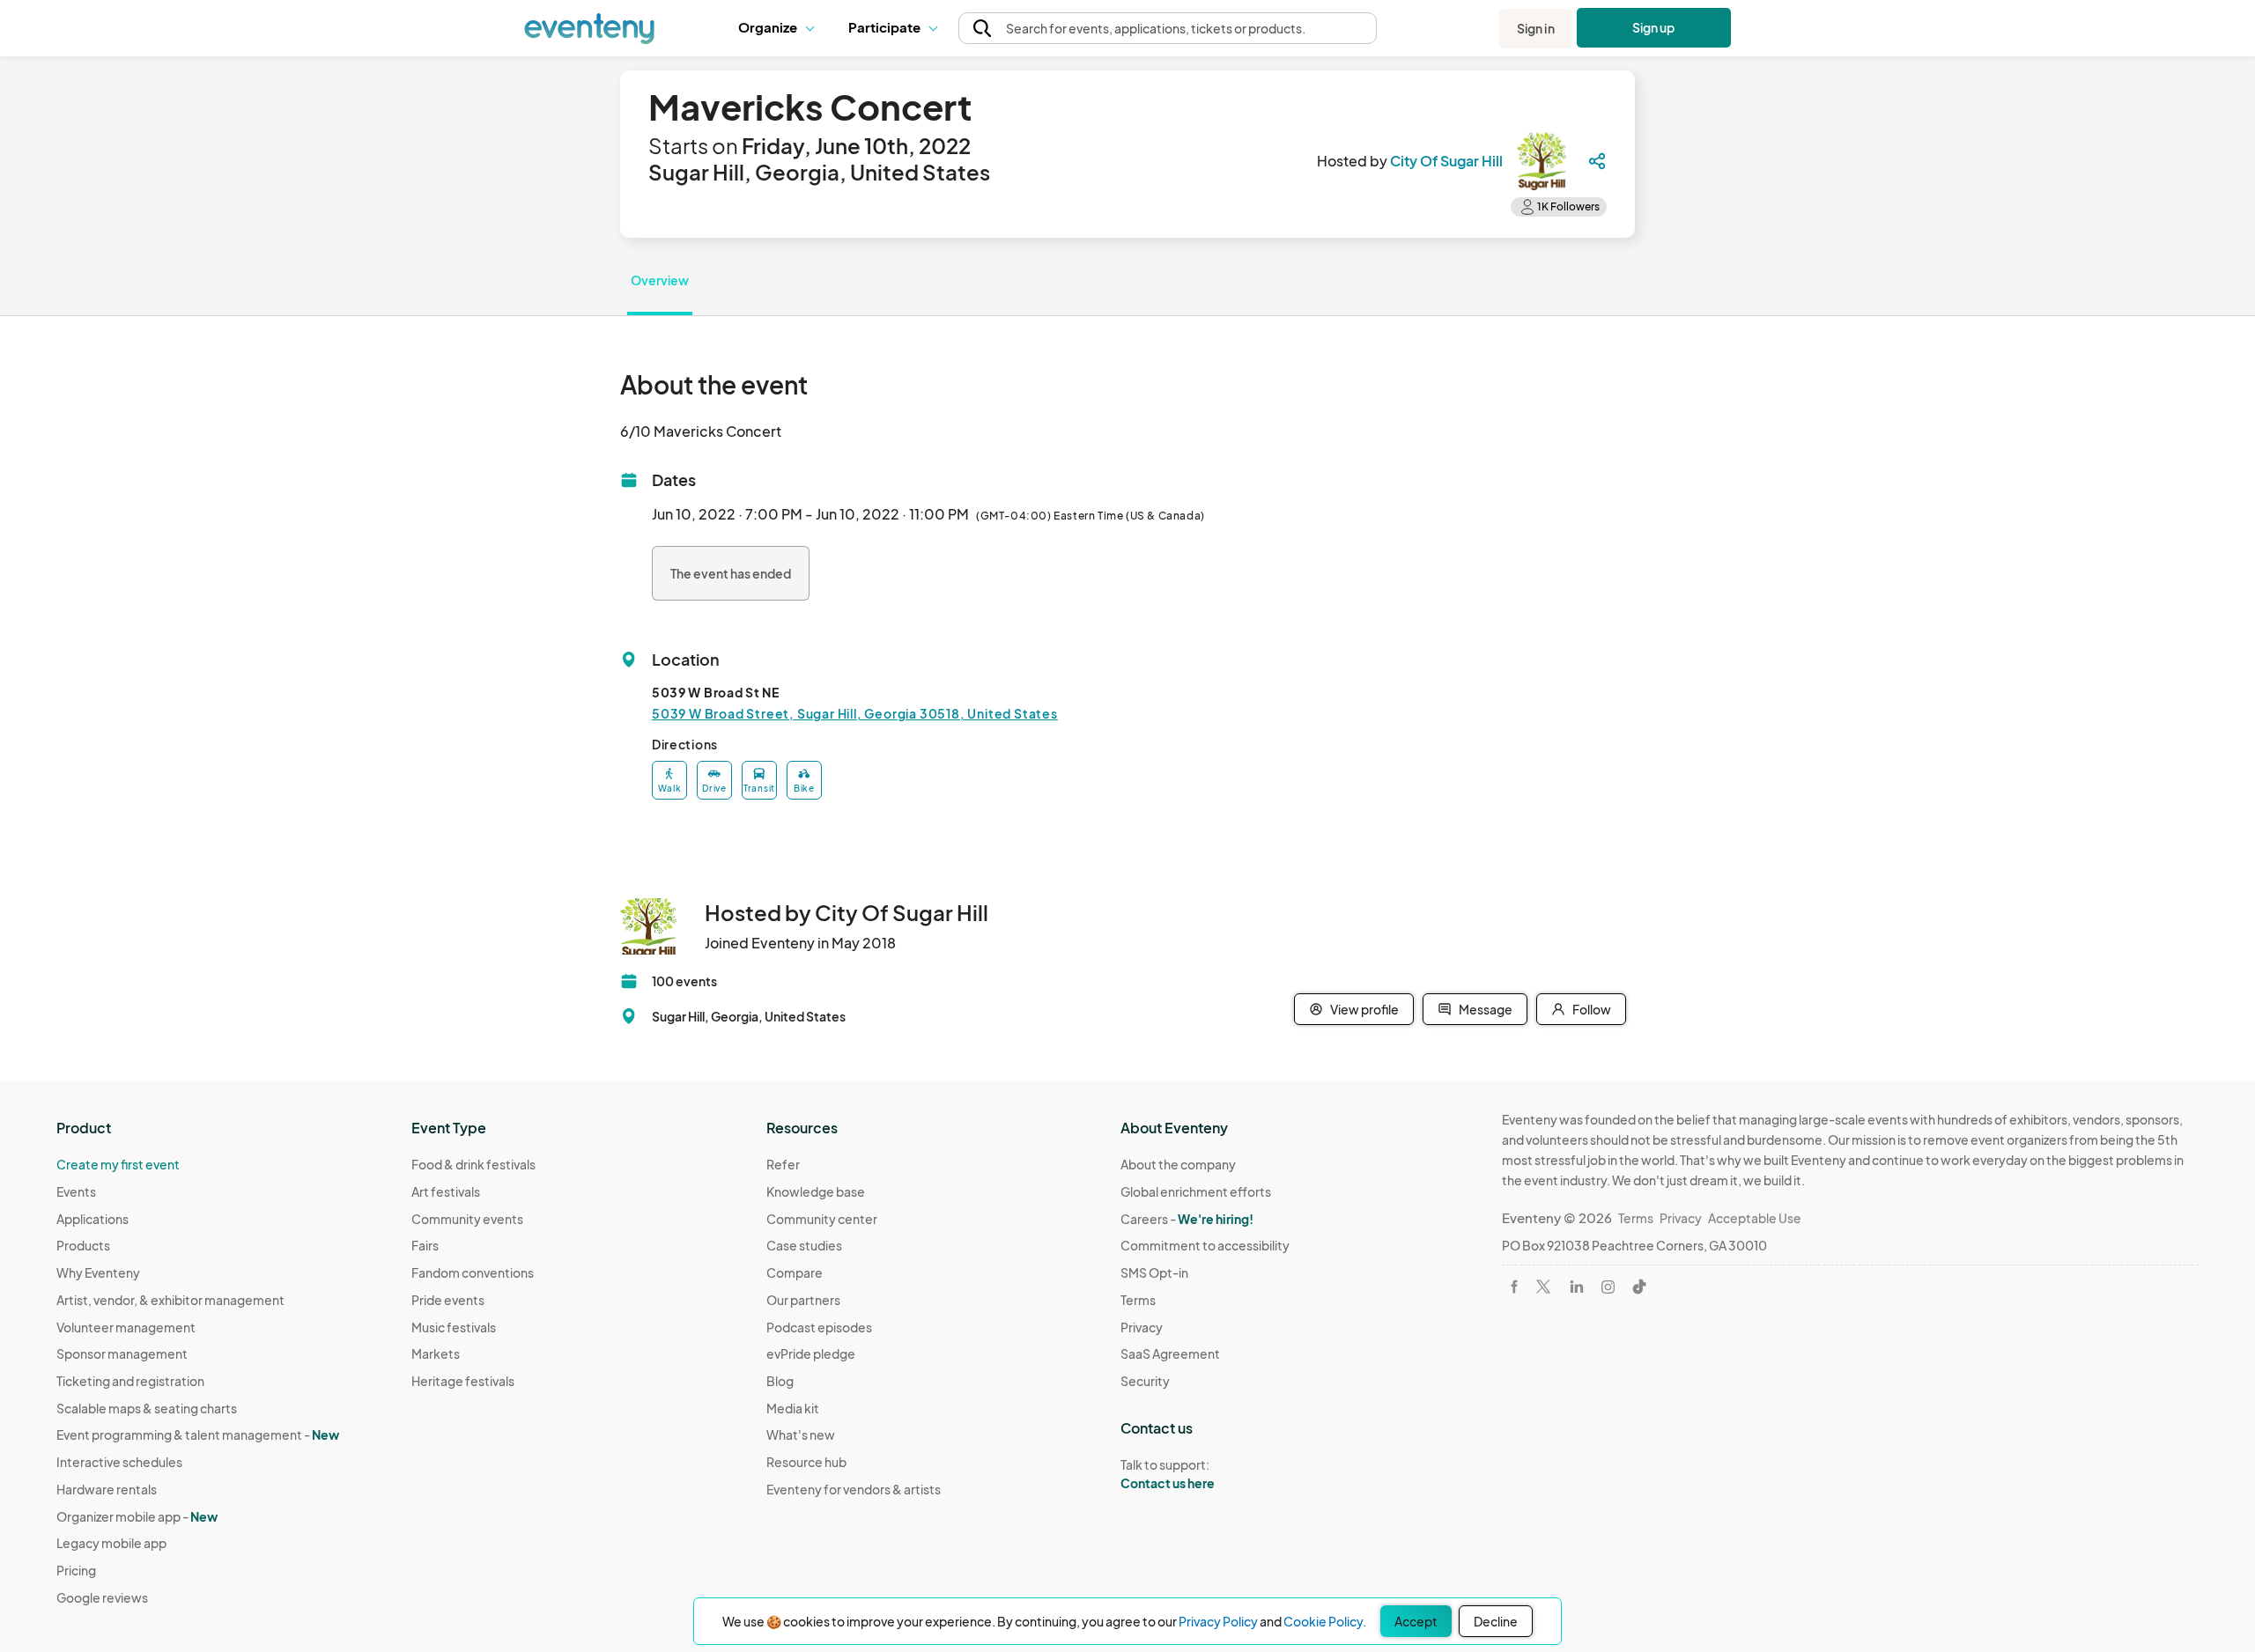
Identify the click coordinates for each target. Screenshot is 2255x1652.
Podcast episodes (819, 1327)
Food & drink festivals (473, 1164)
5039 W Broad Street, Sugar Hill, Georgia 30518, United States (855, 713)
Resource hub (806, 1462)
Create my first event (118, 1164)
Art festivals (446, 1191)
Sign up (1654, 27)
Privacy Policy (1218, 1621)
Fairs (425, 1245)
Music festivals (454, 1327)
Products (83, 1245)
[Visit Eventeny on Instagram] (1608, 1287)
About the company (1178, 1164)
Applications (92, 1219)
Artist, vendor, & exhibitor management (170, 1300)
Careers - (1187, 1219)
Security (1145, 1381)
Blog (780, 1381)
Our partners (803, 1300)
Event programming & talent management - (198, 1434)
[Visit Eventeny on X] (1543, 1287)
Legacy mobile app (111, 1543)
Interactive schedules (119, 1462)
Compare (795, 1272)
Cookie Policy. (1325, 1621)
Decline (1496, 1621)
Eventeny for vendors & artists (854, 1489)
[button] (780, 28)
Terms (1138, 1300)
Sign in (1536, 28)
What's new (801, 1434)
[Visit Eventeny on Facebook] (1514, 1287)
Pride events (448, 1300)
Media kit (793, 1408)
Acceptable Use (1755, 1218)
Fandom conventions (473, 1272)
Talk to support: (1168, 1474)
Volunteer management (126, 1327)
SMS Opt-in (1154, 1272)
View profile (1364, 1009)
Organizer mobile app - (137, 1516)
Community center (822, 1219)
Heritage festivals (463, 1381)
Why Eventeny (98, 1272)
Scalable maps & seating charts (147, 1408)
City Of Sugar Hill (1446, 161)
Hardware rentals (107, 1489)
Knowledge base (816, 1191)
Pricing (76, 1570)
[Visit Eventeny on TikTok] (1639, 1287)
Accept (1416, 1621)
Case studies (804, 1245)
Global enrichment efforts (1196, 1191)
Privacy (1142, 1327)
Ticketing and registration (130, 1381)
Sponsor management (122, 1353)
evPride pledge (811, 1353)
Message (1486, 1009)
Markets (436, 1353)
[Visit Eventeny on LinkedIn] (1577, 1287)
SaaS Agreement (1170, 1353)
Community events (467, 1219)
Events (76, 1191)
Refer (783, 1164)
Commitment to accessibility (1205, 1245)
